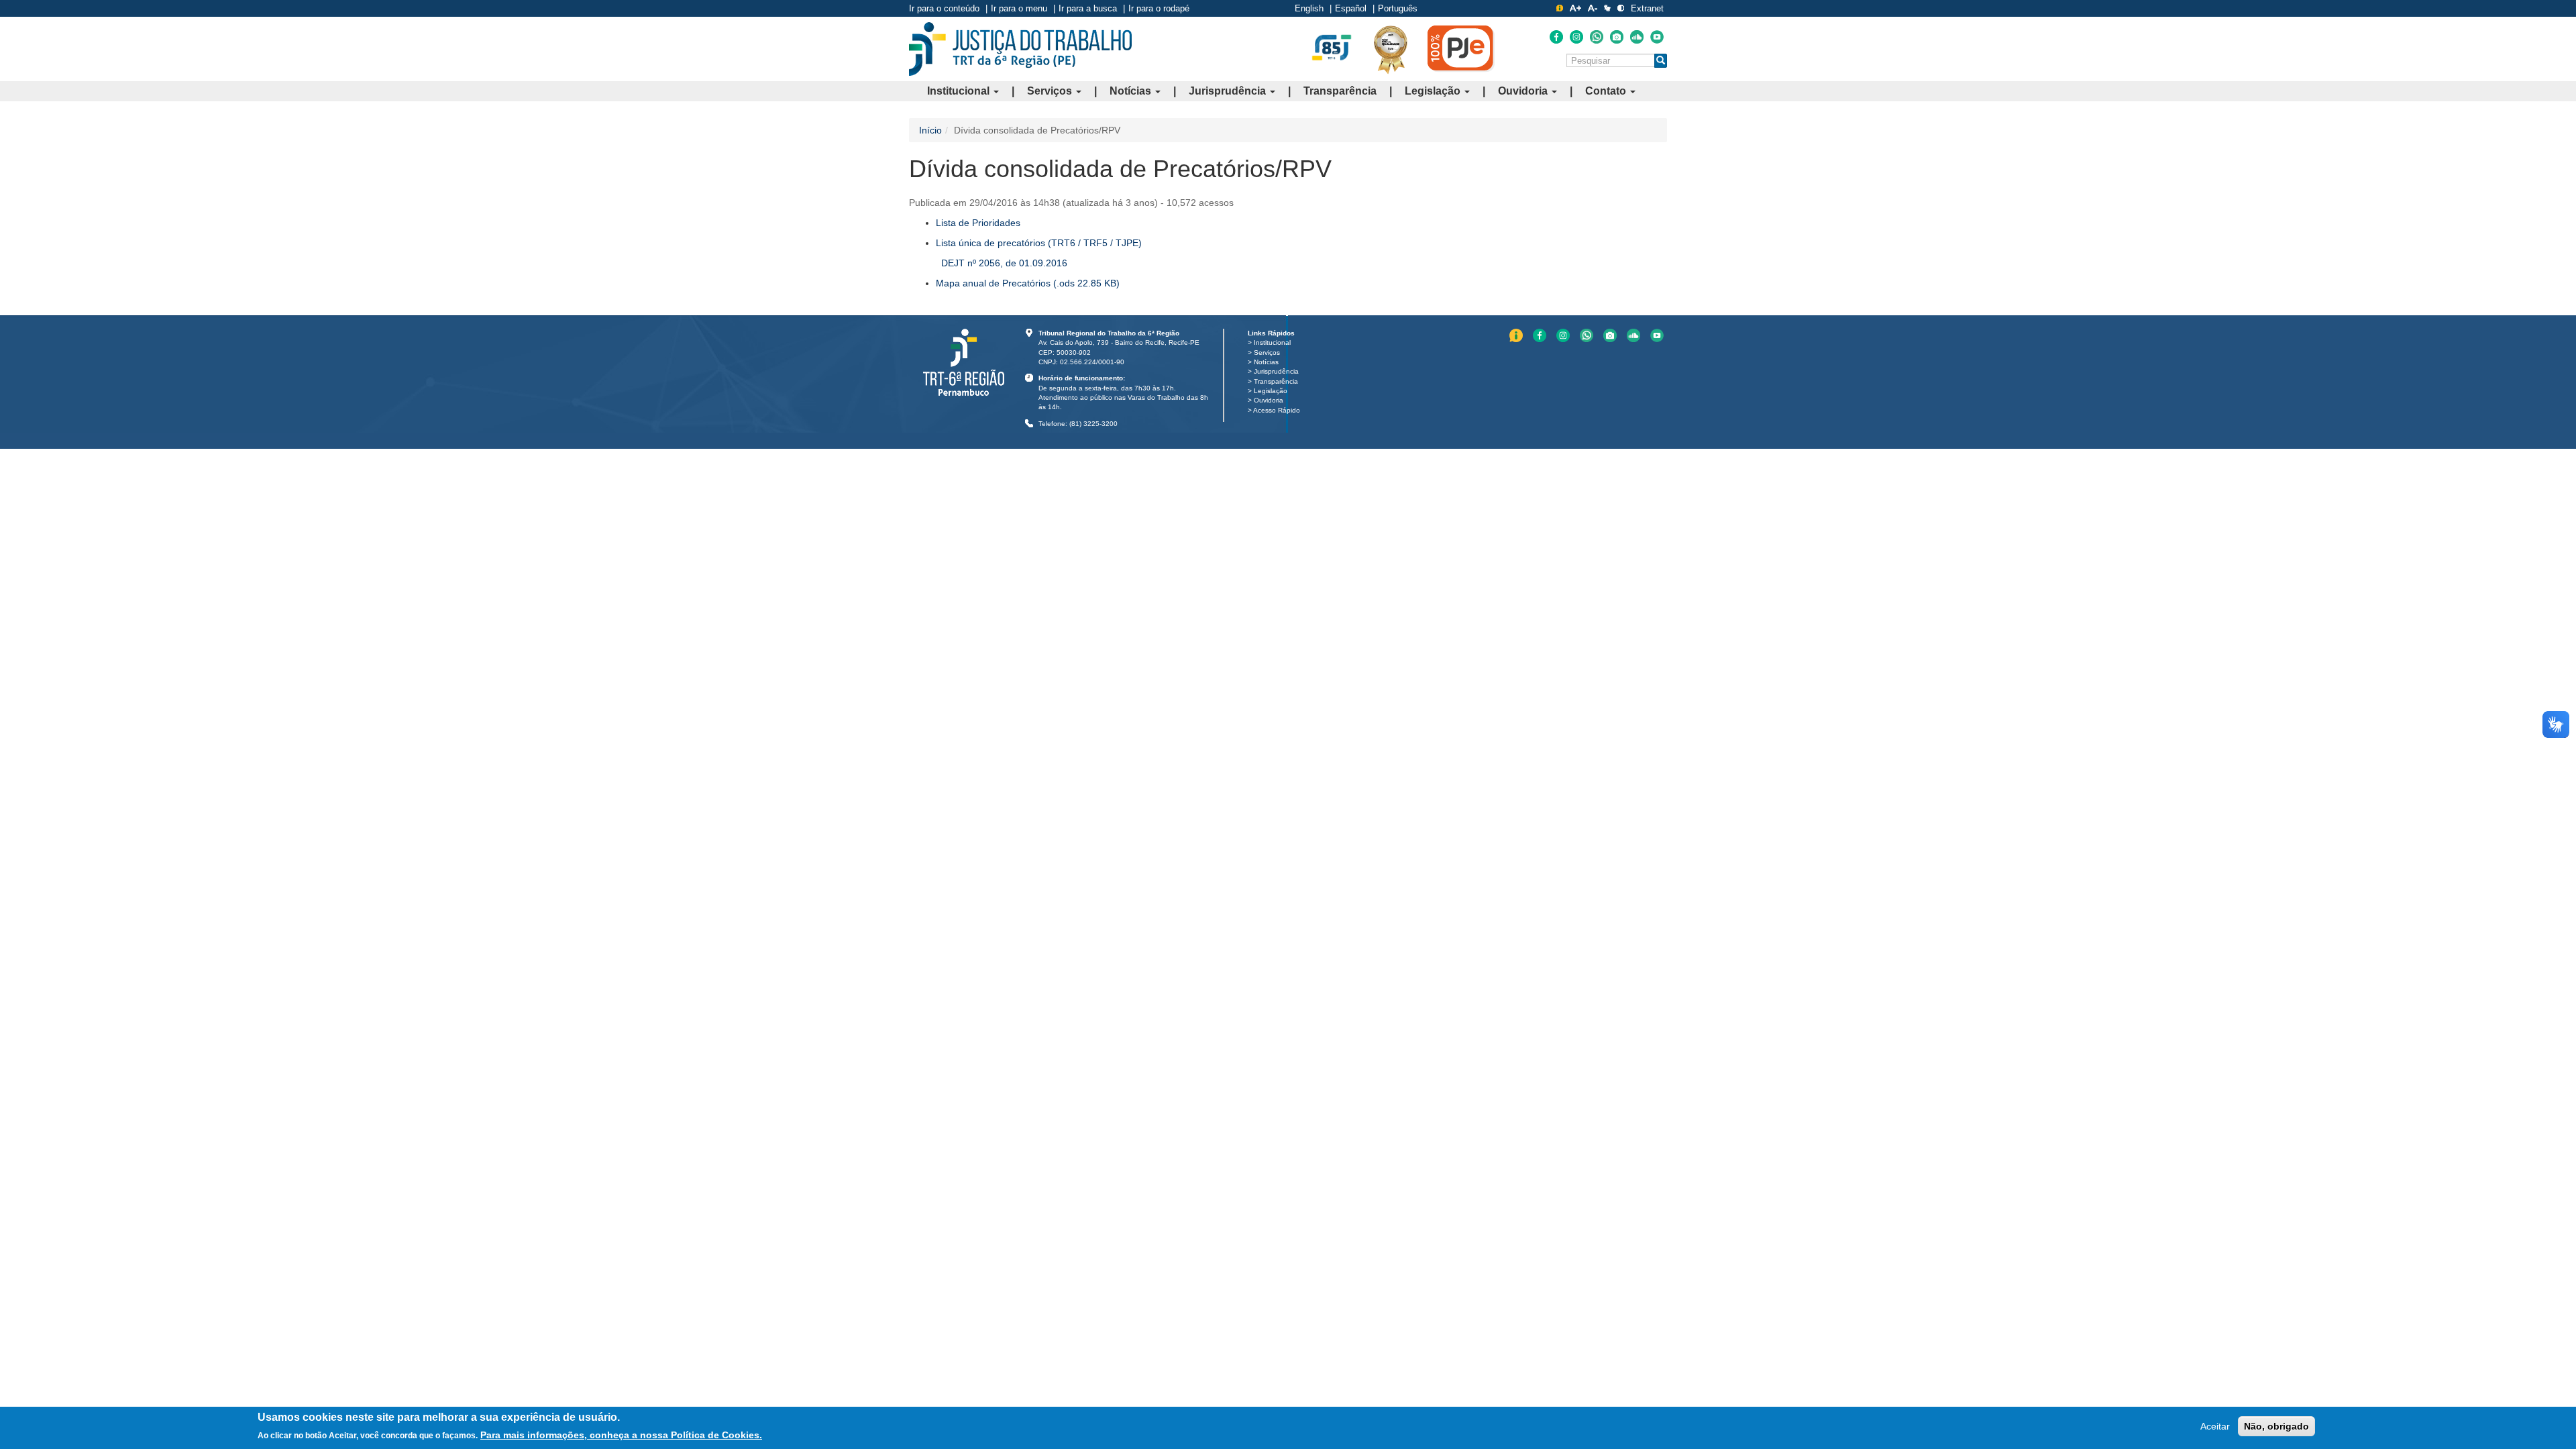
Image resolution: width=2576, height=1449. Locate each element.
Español (1351, 8)
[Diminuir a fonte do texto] (1593, 8)
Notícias (1132, 91)
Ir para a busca (1088, 8)
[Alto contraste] (1621, 8)
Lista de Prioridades (978, 223)
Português (1398, 8)
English (1309, 8)
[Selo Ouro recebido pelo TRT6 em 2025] (1391, 49)
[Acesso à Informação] (1560, 8)
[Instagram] (1576, 37)
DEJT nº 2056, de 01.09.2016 (1004, 263)
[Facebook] (1556, 37)
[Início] (1020, 49)
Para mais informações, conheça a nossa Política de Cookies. (621, 1435)
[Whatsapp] (1597, 37)
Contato (1607, 91)
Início (930, 130)
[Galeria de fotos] (1617, 37)
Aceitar (2215, 1426)
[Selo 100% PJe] (1461, 48)
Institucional (960, 91)
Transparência (1340, 91)
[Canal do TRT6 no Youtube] (1657, 37)
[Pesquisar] (1661, 61)
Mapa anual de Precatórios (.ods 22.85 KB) (1028, 283)
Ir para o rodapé (1159, 8)
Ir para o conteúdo (944, 8)
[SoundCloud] (1637, 37)
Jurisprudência (1229, 91)
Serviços (1051, 91)
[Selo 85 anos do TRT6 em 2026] (1332, 48)
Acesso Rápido (1277, 410)
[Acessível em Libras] (1607, 8)
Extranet (1647, 8)
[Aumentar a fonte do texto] (1575, 8)
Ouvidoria (1524, 91)
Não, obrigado (2276, 1426)
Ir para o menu (1019, 8)
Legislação (1434, 91)
